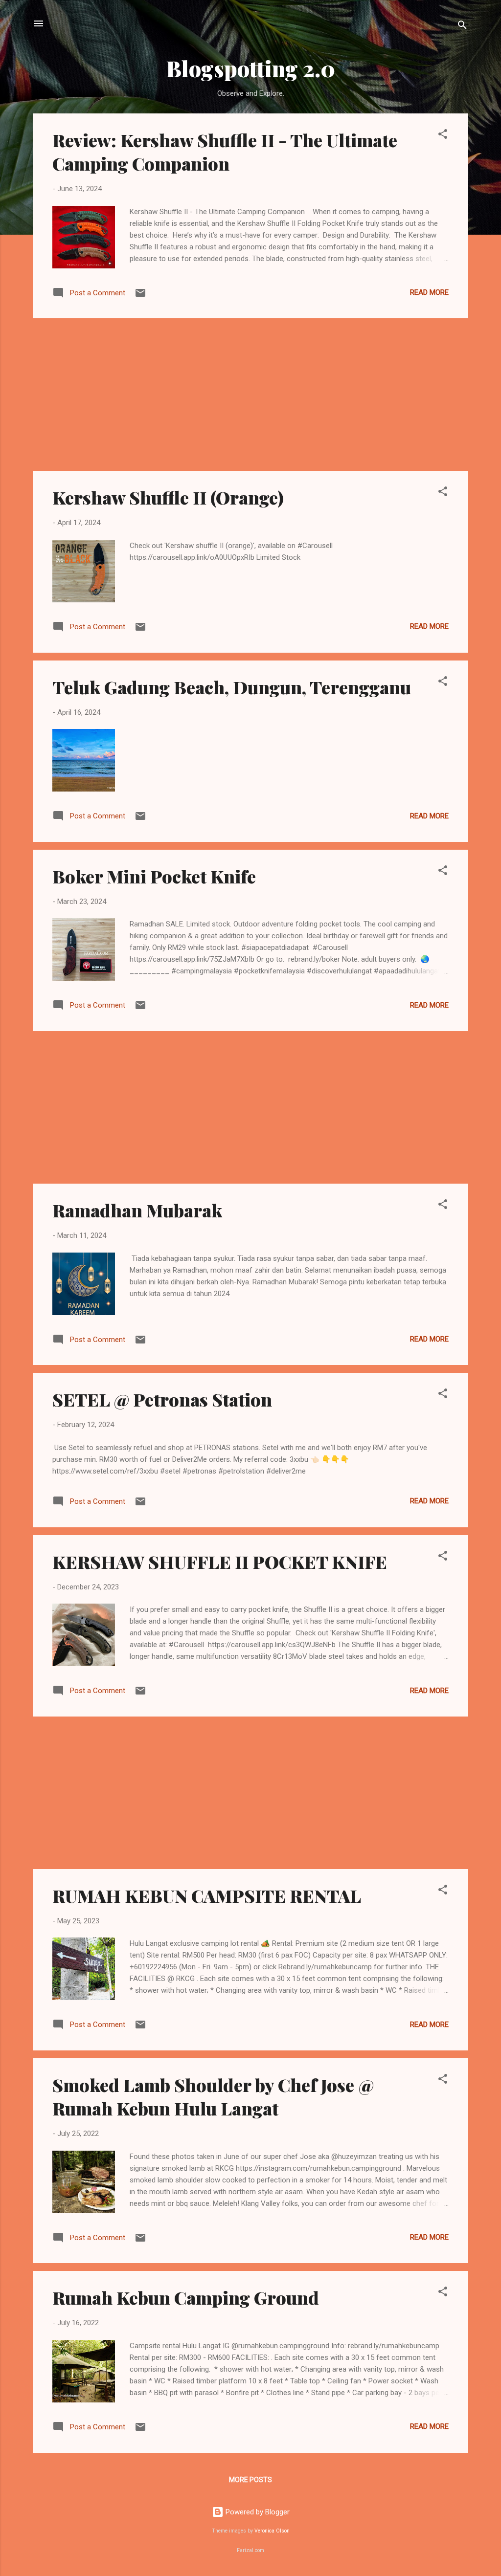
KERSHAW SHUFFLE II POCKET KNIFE (220, 1562)
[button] (443, 136)
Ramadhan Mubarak (137, 1210)
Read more (429, 292)
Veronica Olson (272, 2531)
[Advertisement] (250, 395)
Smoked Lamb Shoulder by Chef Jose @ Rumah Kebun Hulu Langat (213, 2096)
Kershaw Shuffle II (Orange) (168, 497)
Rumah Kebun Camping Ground (186, 2297)
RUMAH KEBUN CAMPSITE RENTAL (207, 1895)
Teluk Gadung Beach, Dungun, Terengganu (232, 687)
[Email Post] (140, 296)
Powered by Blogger (257, 2512)
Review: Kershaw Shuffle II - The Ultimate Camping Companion (225, 152)
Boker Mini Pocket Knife (154, 876)
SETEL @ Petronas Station (162, 1399)
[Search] (462, 27)
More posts (250, 2480)
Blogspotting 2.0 (251, 68)
